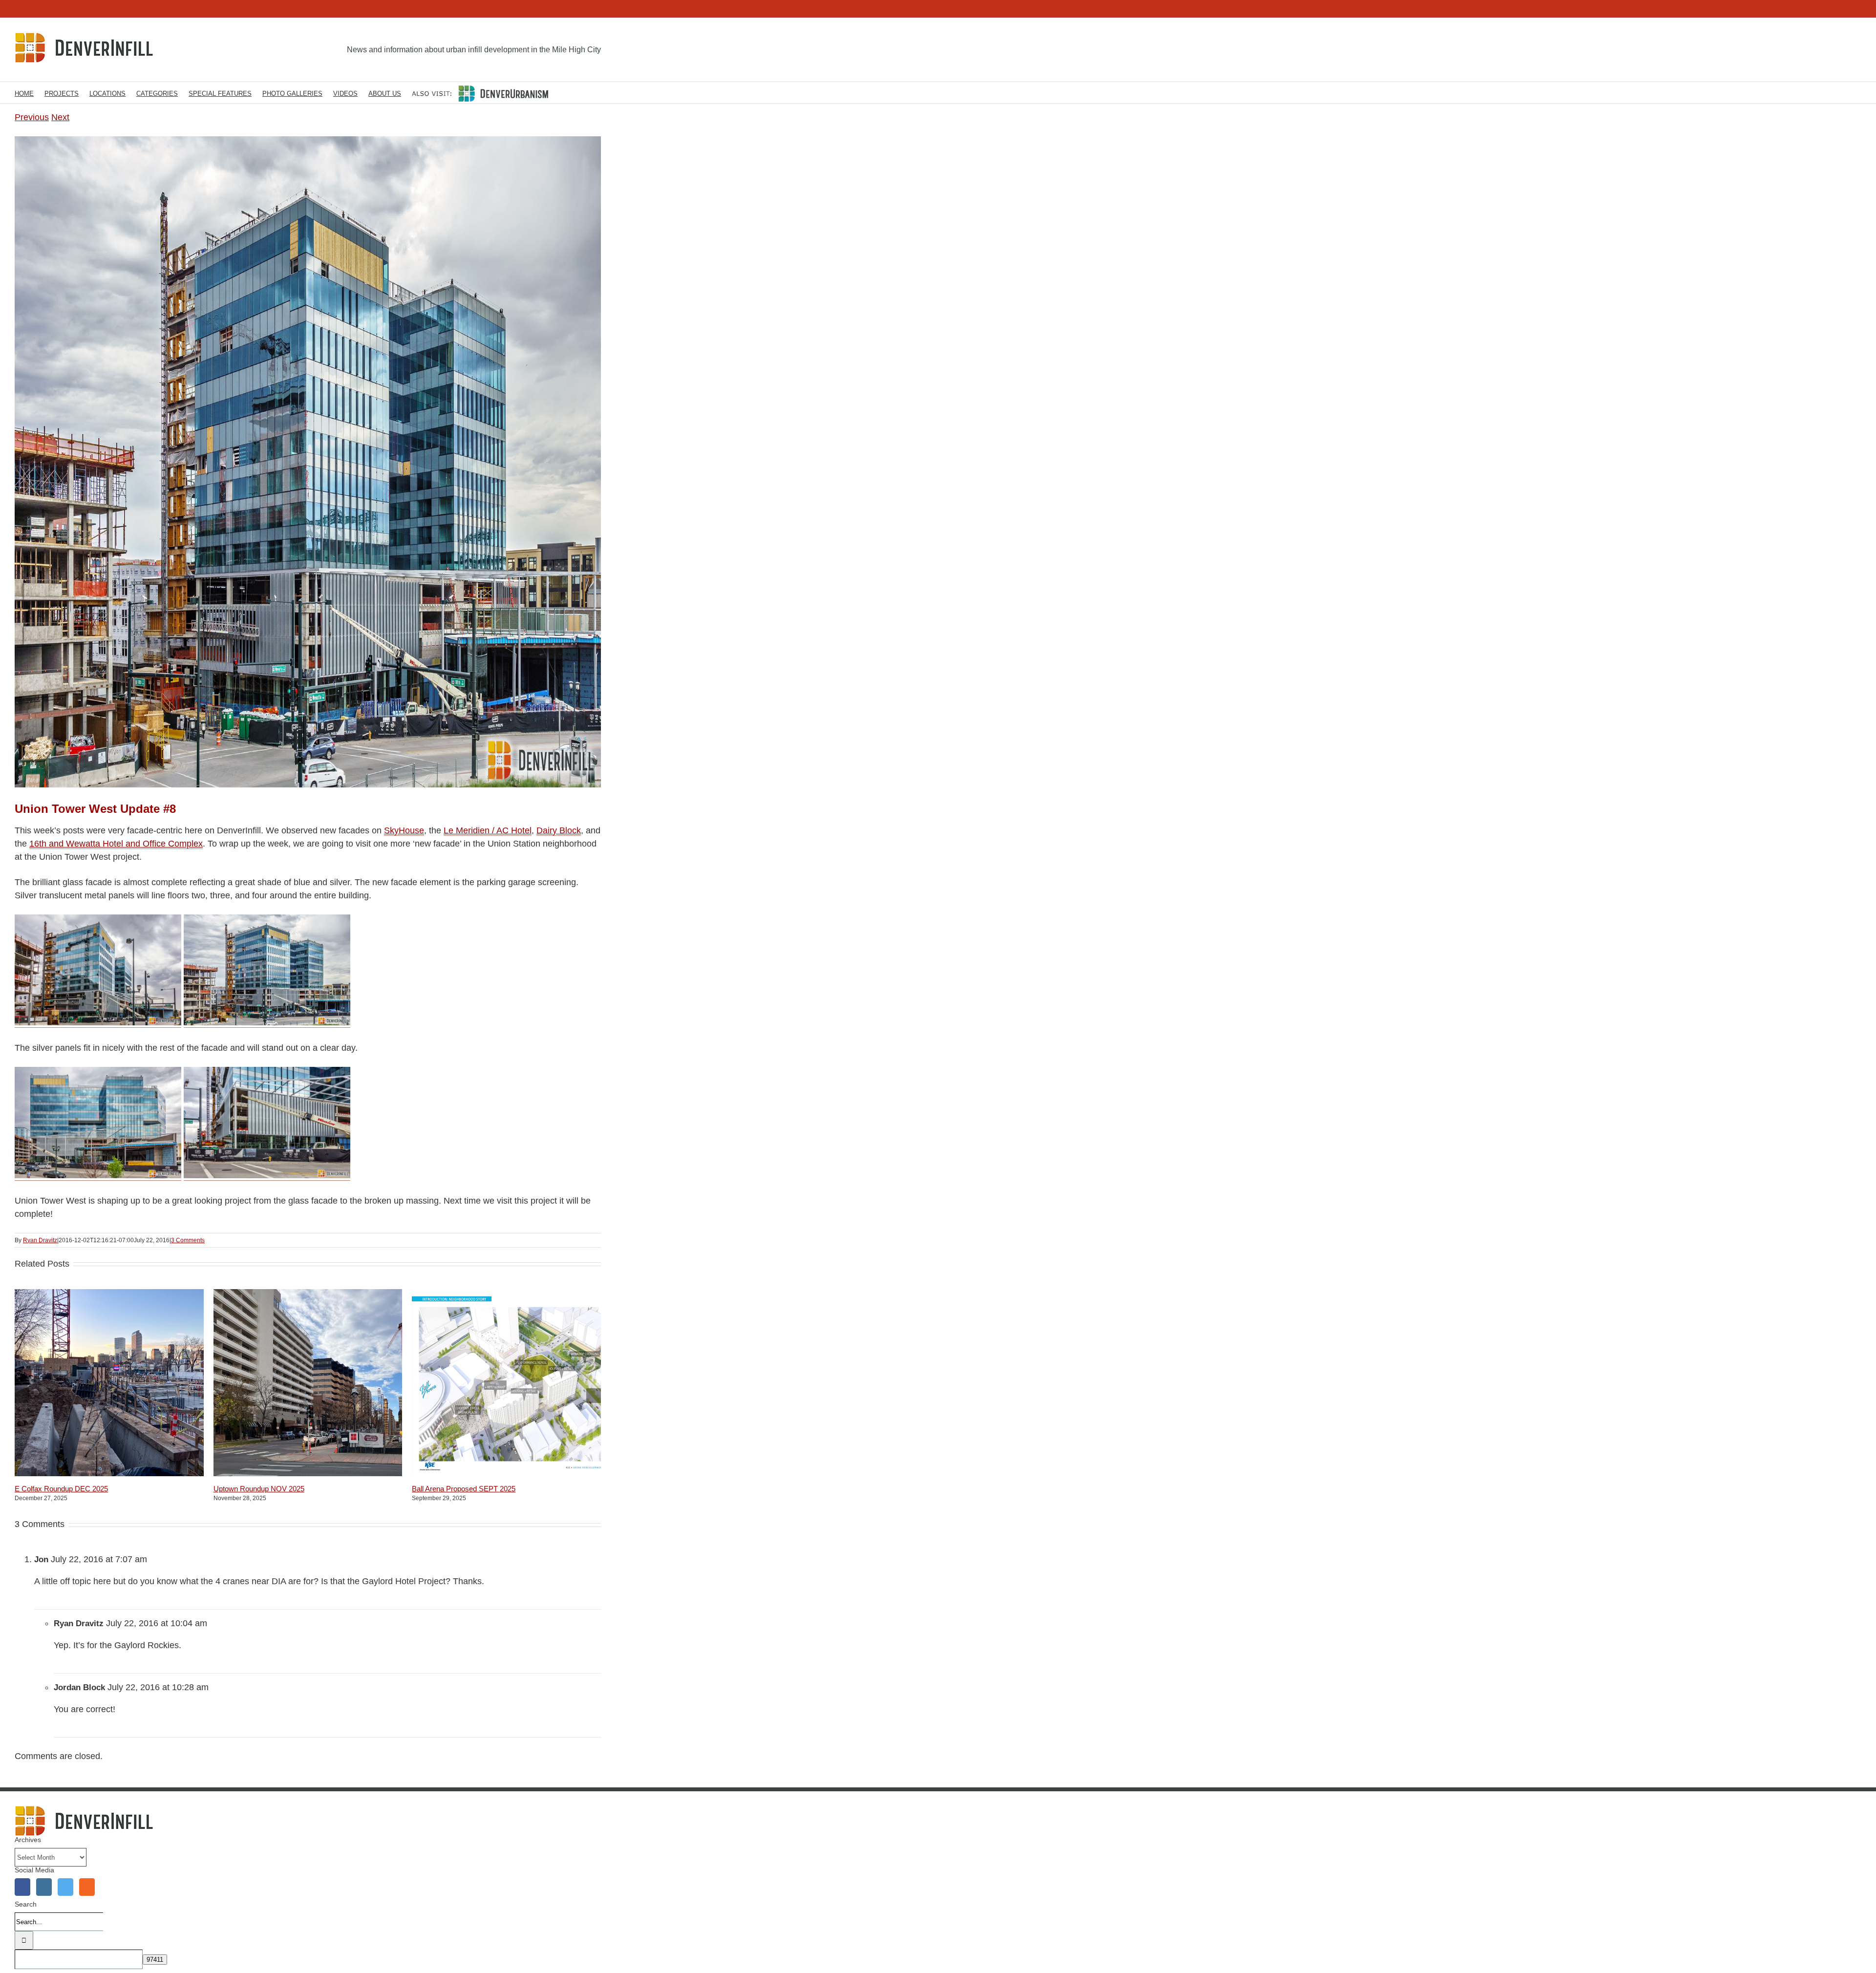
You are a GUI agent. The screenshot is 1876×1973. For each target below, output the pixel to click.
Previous (32, 117)
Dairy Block (559, 830)
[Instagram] (44, 1887)
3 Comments (188, 1240)
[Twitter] (65, 1887)
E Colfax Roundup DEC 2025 (61, 1489)
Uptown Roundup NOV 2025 (259, 1489)
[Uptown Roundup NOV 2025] (336, 1473)
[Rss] (87, 1887)
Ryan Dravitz (40, 1240)
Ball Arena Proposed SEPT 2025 (464, 1489)
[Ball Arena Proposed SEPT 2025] (534, 1473)
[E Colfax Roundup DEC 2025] (137, 1473)
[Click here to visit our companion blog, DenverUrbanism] (480, 93)
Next (60, 117)
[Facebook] (22, 1887)
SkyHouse (404, 830)
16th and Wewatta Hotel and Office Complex (116, 844)
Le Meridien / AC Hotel (488, 830)
